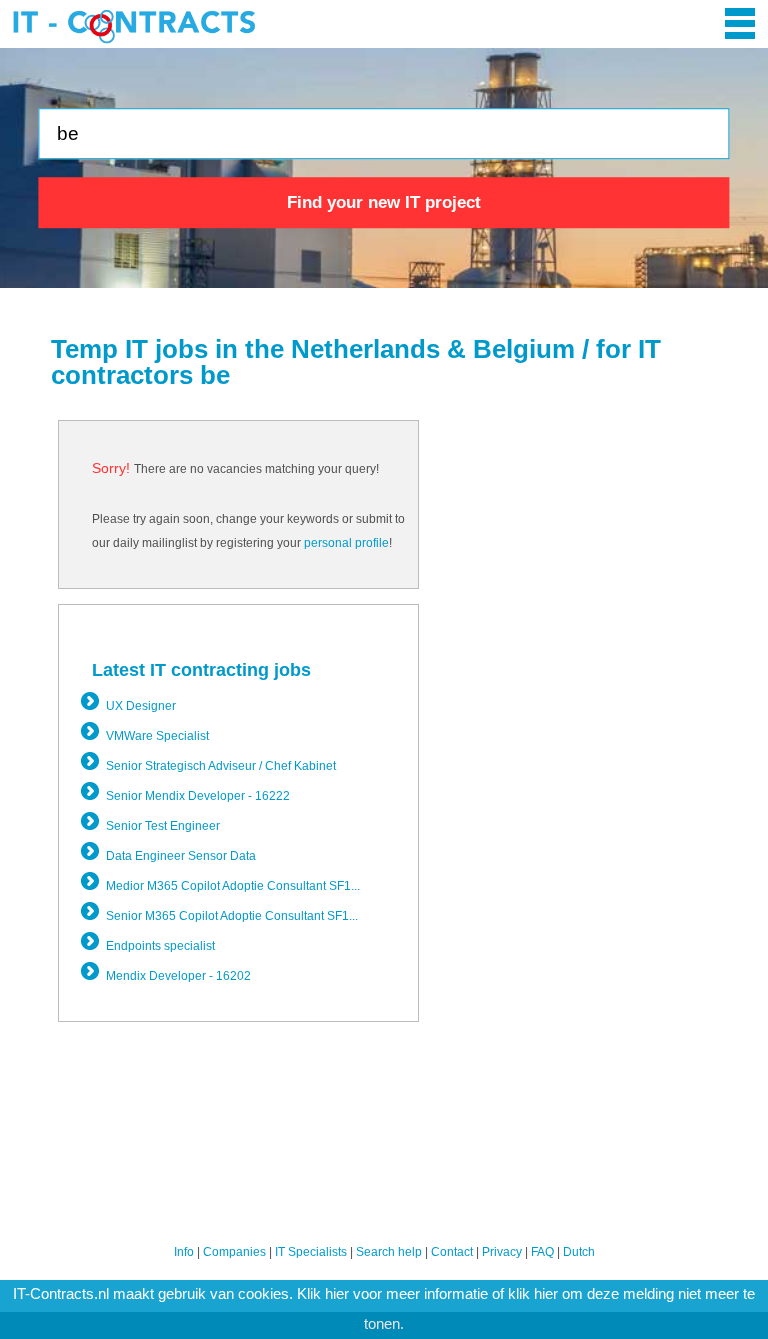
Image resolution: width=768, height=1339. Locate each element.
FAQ (542, 1252)
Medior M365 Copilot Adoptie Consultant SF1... (233, 886)
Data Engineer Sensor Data (181, 856)
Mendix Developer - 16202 (178, 976)
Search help (389, 1252)
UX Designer (141, 706)
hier (337, 1294)
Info (184, 1252)
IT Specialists (311, 1252)
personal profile (346, 543)
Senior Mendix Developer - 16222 (198, 796)
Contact (452, 1252)
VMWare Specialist (157, 736)
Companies (234, 1252)
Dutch (579, 1252)
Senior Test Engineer (163, 826)
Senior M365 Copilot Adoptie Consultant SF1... (232, 916)
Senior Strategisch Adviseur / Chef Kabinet (221, 766)
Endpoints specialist (160, 946)
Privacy (502, 1252)
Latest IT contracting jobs (201, 670)
